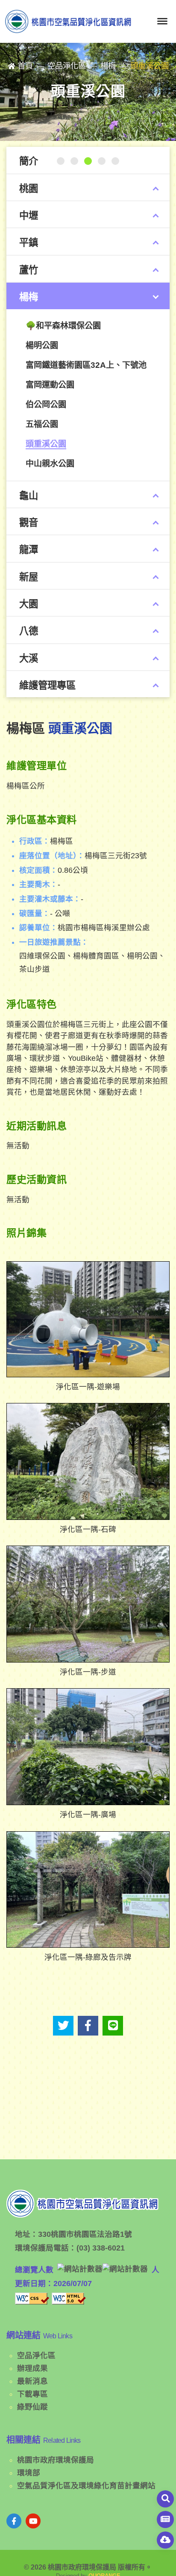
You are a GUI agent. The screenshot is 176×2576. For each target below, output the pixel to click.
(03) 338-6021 (101, 2248)
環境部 (29, 2473)
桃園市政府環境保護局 (56, 2460)
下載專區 (32, 2394)
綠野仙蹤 (32, 2407)
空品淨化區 (36, 2355)
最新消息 (32, 2381)
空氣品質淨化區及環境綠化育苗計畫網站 (86, 2486)
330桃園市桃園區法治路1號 (85, 2234)
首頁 (25, 66)
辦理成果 (32, 2368)
